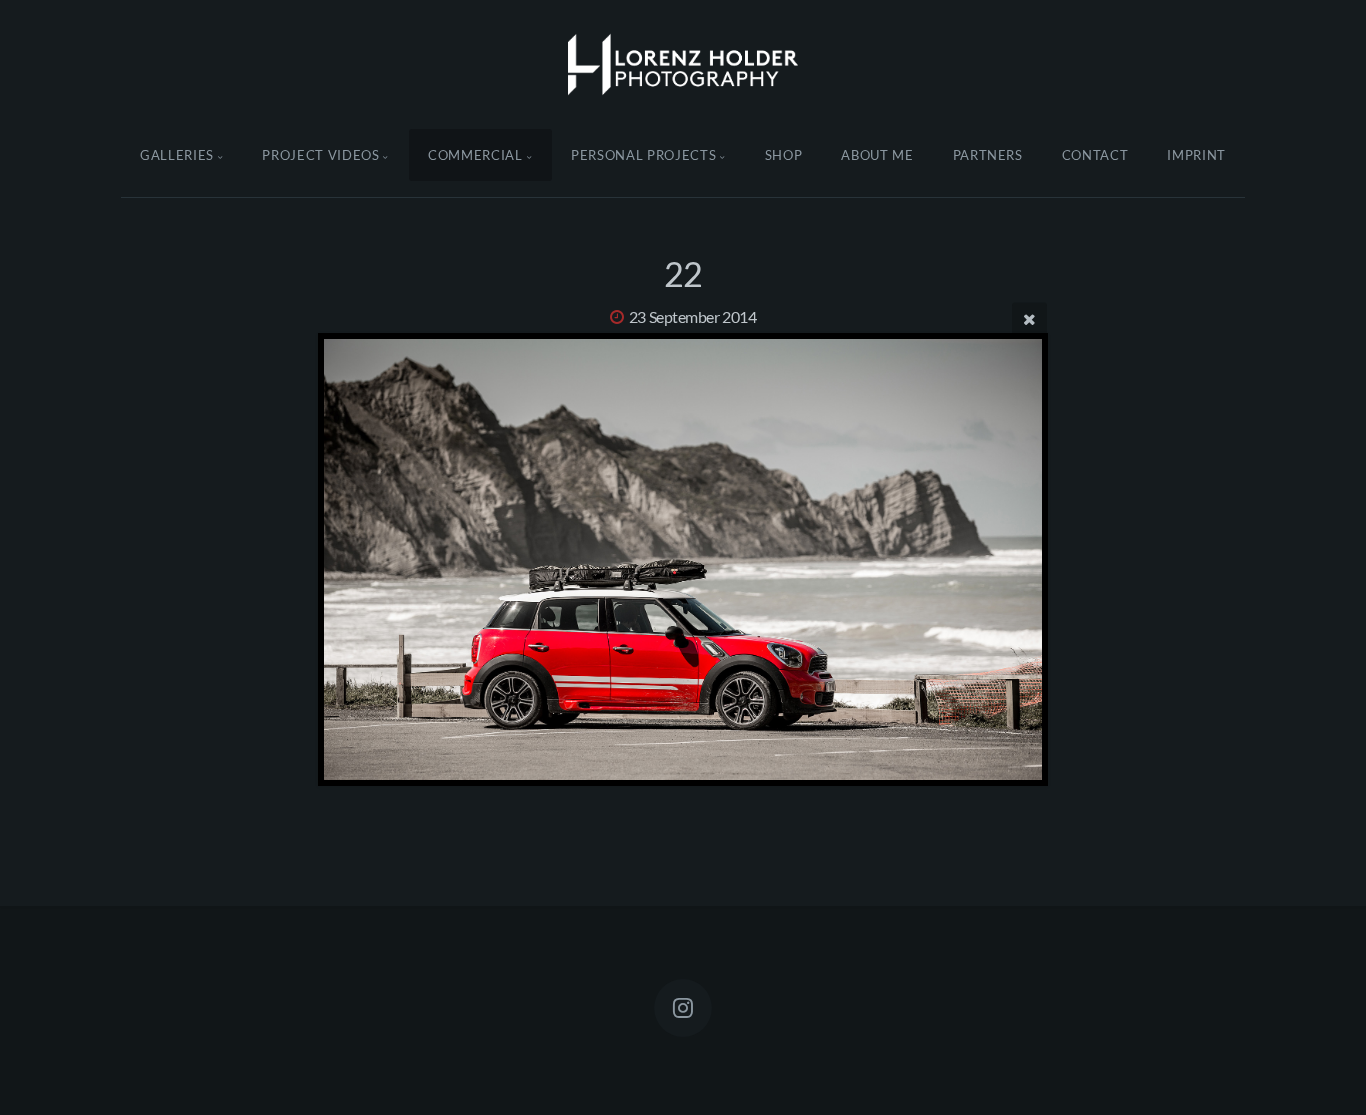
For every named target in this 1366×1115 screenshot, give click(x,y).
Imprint (1196, 155)
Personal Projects (643, 155)
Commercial (475, 155)
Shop (784, 155)
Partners (988, 155)
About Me (877, 155)
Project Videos (320, 155)
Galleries (177, 155)
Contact (1095, 155)
